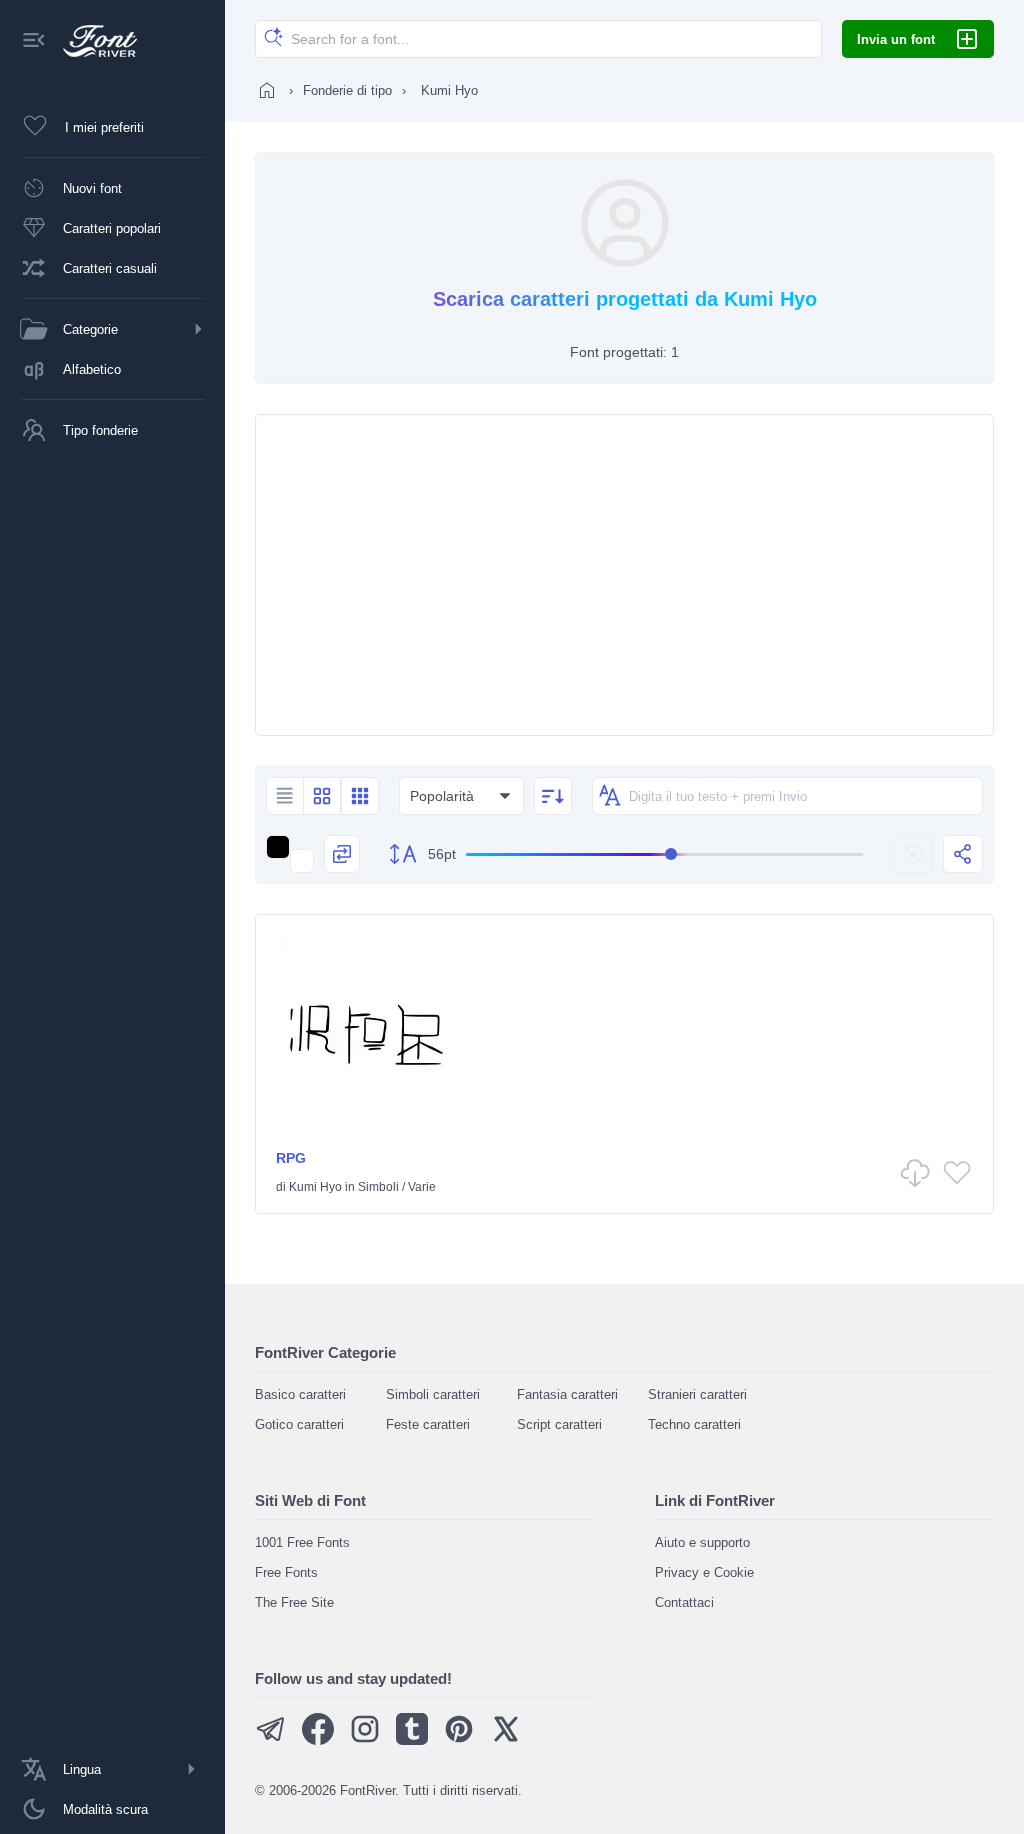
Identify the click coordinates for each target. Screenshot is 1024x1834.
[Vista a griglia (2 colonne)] (322, 796)
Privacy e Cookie (704, 1572)
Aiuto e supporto (702, 1542)
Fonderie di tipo (347, 90)
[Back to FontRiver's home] (92, 41)
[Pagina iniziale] (267, 90)
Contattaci (684, 1602)
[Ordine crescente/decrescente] (553, 796)
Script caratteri (559, 1424)
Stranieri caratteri (697, 1394)
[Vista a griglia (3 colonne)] (360, 796)
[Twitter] (506, 1740)
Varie (422, 1187)
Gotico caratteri (299, 1424)
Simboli (378, 1187)
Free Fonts (286, 1572)
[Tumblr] (412, 1740)
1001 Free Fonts (302, 1542)
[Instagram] (365, 1740)
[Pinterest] (459, 1740)
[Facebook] (318, 1740)
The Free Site (294, 1602)
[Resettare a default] (913, 854)
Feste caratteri (428, 1424)
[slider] (664, 854)
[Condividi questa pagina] (963, 854)
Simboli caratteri (433, 1394)
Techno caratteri (694, 1424)
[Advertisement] (624, 575)
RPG (291, 1158)
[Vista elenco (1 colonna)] (284, 796)
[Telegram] (271, 1740)
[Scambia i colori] (342, 854)
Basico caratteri (300, 1394)
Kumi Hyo (315, 1187)
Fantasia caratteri (567, 1394)
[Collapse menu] (34, 41)
